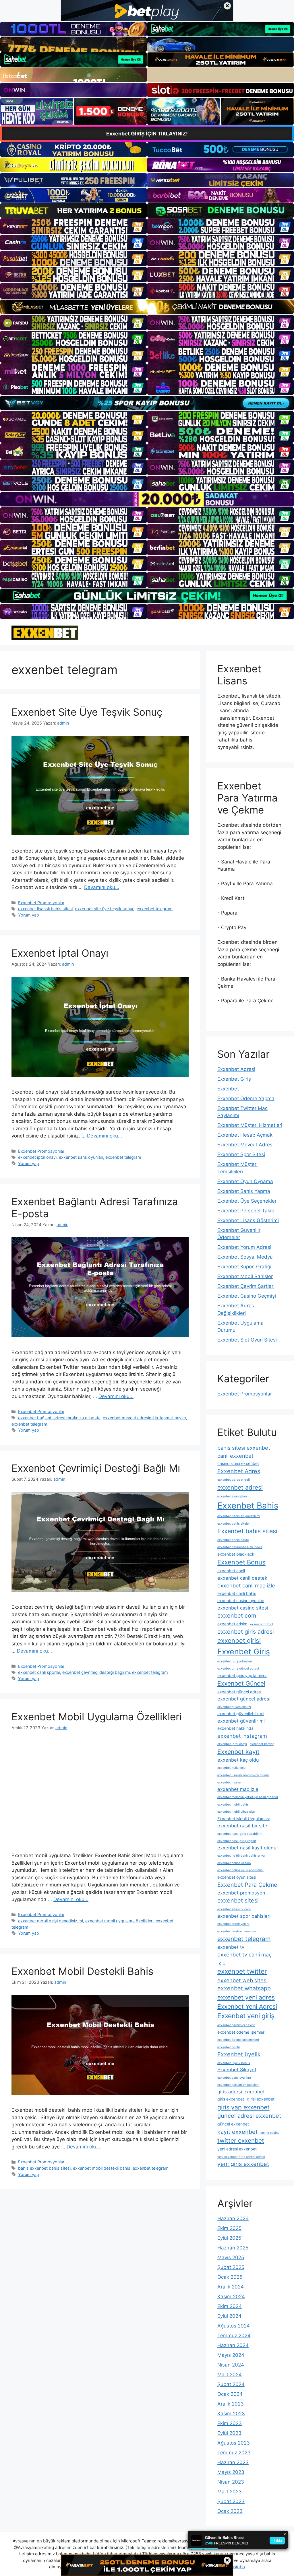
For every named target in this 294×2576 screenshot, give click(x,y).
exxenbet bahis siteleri (234, 1524)
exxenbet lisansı (229, 1782)
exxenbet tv (231, 1947)
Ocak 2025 (230, 2277)
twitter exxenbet (241, 2141)
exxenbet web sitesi (242, 1980)
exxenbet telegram (155, 909)
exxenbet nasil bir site (242, 1826)
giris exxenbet (231, 2099)
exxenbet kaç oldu (238, 1760)
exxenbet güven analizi (234, 1707)
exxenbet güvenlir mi (241, 1721)
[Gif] (147, 307)
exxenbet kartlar (262, 1744)
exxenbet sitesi (238, 1901)
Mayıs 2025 (231, 2257)
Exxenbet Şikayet (237, 2070)
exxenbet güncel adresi (244, 1699)
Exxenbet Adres (239, 1471)
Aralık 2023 (231, 2404)
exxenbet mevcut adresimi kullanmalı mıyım (144, 1418)
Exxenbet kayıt (238, 1752)
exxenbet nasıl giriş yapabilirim (240, 1834)
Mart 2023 (230, 2492)
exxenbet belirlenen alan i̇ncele (240, 1547)
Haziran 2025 (233, 2248)
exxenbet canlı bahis (237, 1593)
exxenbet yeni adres (246, 1997)
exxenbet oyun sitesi (237, 1877)
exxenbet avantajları (232, 1496)
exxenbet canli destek (242, 1578)
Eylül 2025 (229, 2238)
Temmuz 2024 (234, 2336)
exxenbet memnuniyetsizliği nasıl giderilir (248, 1797)
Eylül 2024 (229, 2316)
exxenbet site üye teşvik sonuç (105, 909)
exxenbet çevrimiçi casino (236, 2025)
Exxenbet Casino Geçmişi (247, 1296)
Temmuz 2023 (234, 2453)
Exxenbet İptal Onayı (60, 953)
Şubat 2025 (231, 2267)
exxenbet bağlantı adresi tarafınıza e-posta (59, 1418)
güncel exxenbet (233, 2124)
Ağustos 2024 (234, 2326)
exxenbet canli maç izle (246, 1585)
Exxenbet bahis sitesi (247, 1531)
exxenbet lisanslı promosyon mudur (243, 1775)
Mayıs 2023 (231, 2472)
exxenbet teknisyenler (233, 1924)
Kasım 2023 (231, 2414)
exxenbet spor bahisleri (244, 1916)
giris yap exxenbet (243, 2107)
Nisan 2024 (231, 2365)
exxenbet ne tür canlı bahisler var (242, 1856)
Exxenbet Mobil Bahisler (245, 1276)
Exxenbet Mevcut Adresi (245, 1145)
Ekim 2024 (230, 2306)
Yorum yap (29, 915)
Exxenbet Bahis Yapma (244, 1191)
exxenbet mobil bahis (233, 1805)
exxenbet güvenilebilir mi (241, 1714)
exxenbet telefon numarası (237, 1931)
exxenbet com (237, 1616)
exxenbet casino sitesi (243, 1608)
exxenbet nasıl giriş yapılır (237, 1841)
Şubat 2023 (231, 2501)
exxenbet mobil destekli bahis (102, 2168)
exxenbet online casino (234, 1863)
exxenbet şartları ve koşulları (238, 2085)
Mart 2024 (230, 2375)
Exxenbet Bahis (248, 1506)
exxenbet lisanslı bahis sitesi (45, 909)
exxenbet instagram (242, 1736)
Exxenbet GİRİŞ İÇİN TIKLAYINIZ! (147, 134)
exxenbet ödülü (229, 2047)
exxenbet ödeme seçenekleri (238, 2040)
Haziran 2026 (233, 2218)
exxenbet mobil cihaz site (236, 1812)
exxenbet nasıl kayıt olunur (248, 1848)
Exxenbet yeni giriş (246, 2016)
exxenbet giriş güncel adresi (238, 1669)
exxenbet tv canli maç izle (244, 1958)
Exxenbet (229, 1089)
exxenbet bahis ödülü (233, 1540)
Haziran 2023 (233, 2462)
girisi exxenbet (261, 2099)
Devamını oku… (102, 887)
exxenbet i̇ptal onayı (37, 1157)
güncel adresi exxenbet (249, 2116)
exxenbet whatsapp (244, 1988)
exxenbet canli (231, 1571)
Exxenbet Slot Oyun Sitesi (247, 1340)
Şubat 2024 (231, 2384)
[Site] (73, 226)
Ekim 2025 (229, 2228)
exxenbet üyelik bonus (234, 2063)
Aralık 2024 (231, 2287)
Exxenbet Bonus (241, 1562)
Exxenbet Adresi (236, 1069)
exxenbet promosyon (241, 1893)
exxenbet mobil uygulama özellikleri (119, 1921)
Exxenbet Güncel (241, 1683)
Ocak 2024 (230, 2394)
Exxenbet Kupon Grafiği (244, 1267)
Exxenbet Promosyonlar (41, 903)
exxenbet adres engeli (234, 1480)
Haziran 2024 (233, 2345)
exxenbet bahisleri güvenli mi (239, 1516)
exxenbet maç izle (238, 1789)
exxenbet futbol (262, 1624)
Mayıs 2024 (231, 2355)
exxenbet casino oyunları (241, 1600)
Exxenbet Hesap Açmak (245, 1135)
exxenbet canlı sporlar (39, 1672)
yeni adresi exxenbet (237, 2149)
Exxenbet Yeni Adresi (247, 2007)
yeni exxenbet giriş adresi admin (241, 2157)
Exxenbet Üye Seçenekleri (247, 1201)
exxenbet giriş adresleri (235, 1661)
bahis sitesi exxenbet (244, 1448)
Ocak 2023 (230, 2511)
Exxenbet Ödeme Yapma (246, 1098)
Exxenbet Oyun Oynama (245, 1181)
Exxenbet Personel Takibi (246, 1211)
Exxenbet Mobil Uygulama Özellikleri (97, 1717)
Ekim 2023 (230, 2423)
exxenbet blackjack (236, 1554)
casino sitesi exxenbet (238, 1463)
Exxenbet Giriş (234, 1079)
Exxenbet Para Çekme (247, 1885)
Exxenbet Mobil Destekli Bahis (82, 1971)
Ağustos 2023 (234, 2443)
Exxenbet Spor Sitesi (241, 1154)
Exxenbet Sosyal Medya (245, 1257)
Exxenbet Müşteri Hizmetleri (250, 1125)
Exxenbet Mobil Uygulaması (243, 1819)
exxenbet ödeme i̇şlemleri (241, 2032)
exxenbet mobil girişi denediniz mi (51, 1921)
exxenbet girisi (239, 1641)
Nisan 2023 (231, 2482)
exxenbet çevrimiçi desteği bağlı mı (96, 1672)
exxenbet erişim (232, 1624)
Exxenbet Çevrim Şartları (246, 1286)
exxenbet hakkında (235, 1728)
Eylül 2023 (229, 2433)
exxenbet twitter (242, 1971)
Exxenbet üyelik (239, 2054)
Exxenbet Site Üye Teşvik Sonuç (87, 712)
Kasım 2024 (231, 2297)
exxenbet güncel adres (239, 1692)
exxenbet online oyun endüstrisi (240, 1870)
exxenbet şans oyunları (81, 1157)
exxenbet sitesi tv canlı (234, 1909)
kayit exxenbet (237, 2132)
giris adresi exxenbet (241, 2092)
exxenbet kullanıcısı (232, 1768)
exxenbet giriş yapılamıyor (242, 1675)
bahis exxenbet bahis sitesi (44, 2168)
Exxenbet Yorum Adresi (244, 1247)
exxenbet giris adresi (246, 1632)
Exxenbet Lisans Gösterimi (248, 1220)
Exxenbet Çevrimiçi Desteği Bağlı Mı (96, 1468)
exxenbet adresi (240, 1487)
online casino (270, 2133)
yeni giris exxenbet (243, 2164)
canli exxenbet (235, 1456)
